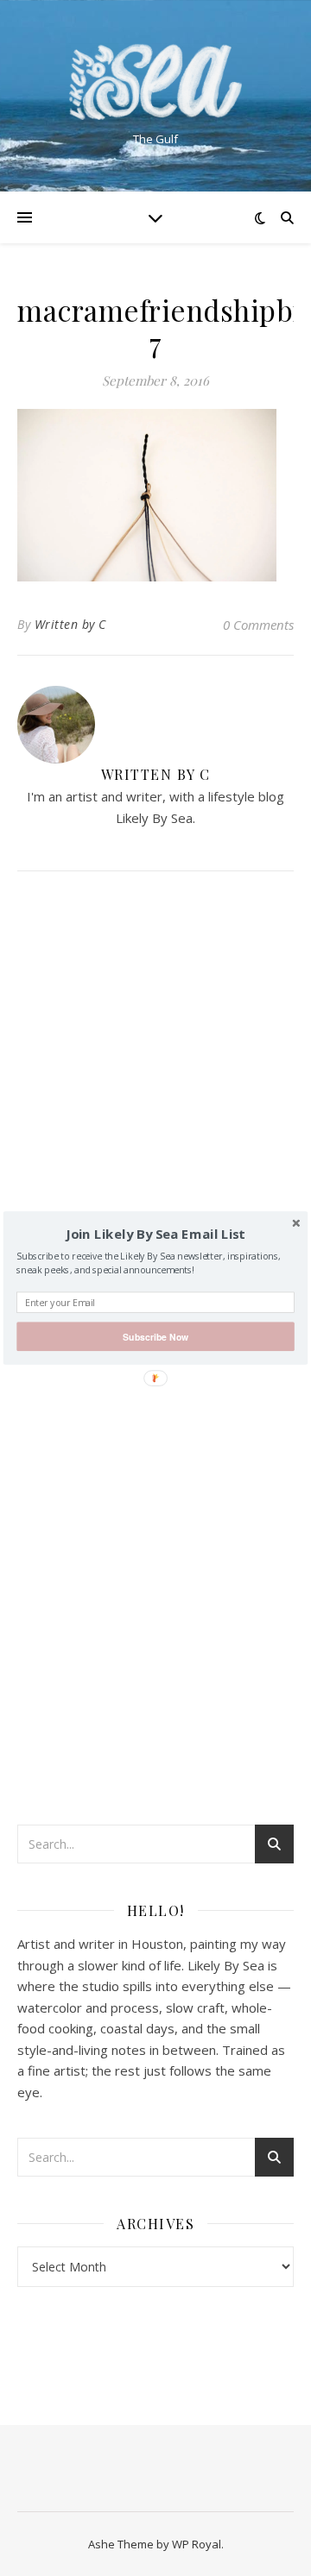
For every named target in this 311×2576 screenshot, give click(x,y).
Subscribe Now (155, 1337)
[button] (155, 1235)
